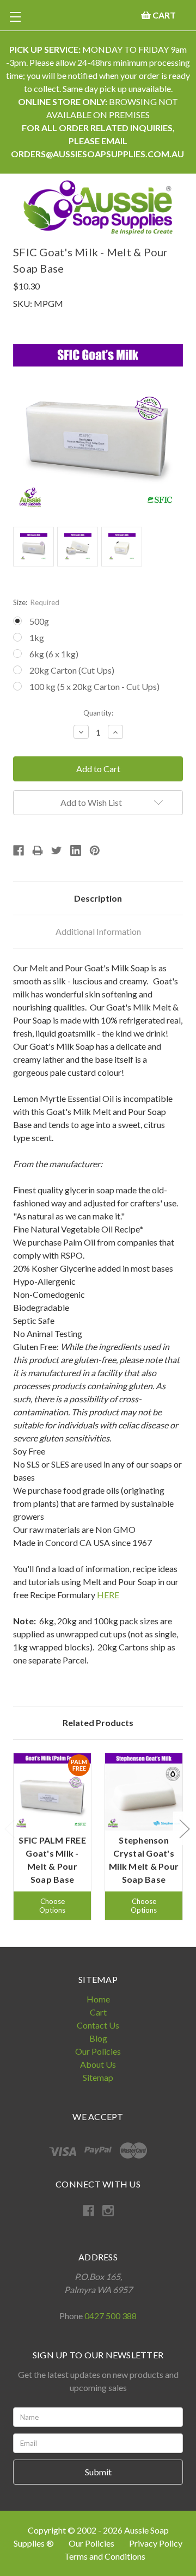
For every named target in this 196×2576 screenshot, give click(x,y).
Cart (98, 2012)
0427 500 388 (111, 2316)
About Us (98, 2064)
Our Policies (98, 2051)
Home (98, 1999)
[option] (52, 1837)
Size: (36, 602)
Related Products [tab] (98, 1723)
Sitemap (98, 2077)
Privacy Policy (156, 2543)
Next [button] (184, 1828)
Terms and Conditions (105, 2556)
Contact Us (98, 2025)
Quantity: (98, 713)
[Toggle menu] (15, 17)
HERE (108, 1595)
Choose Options (52, 1906)
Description (98, 898)
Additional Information (98, 931)
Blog (98, 2038)
